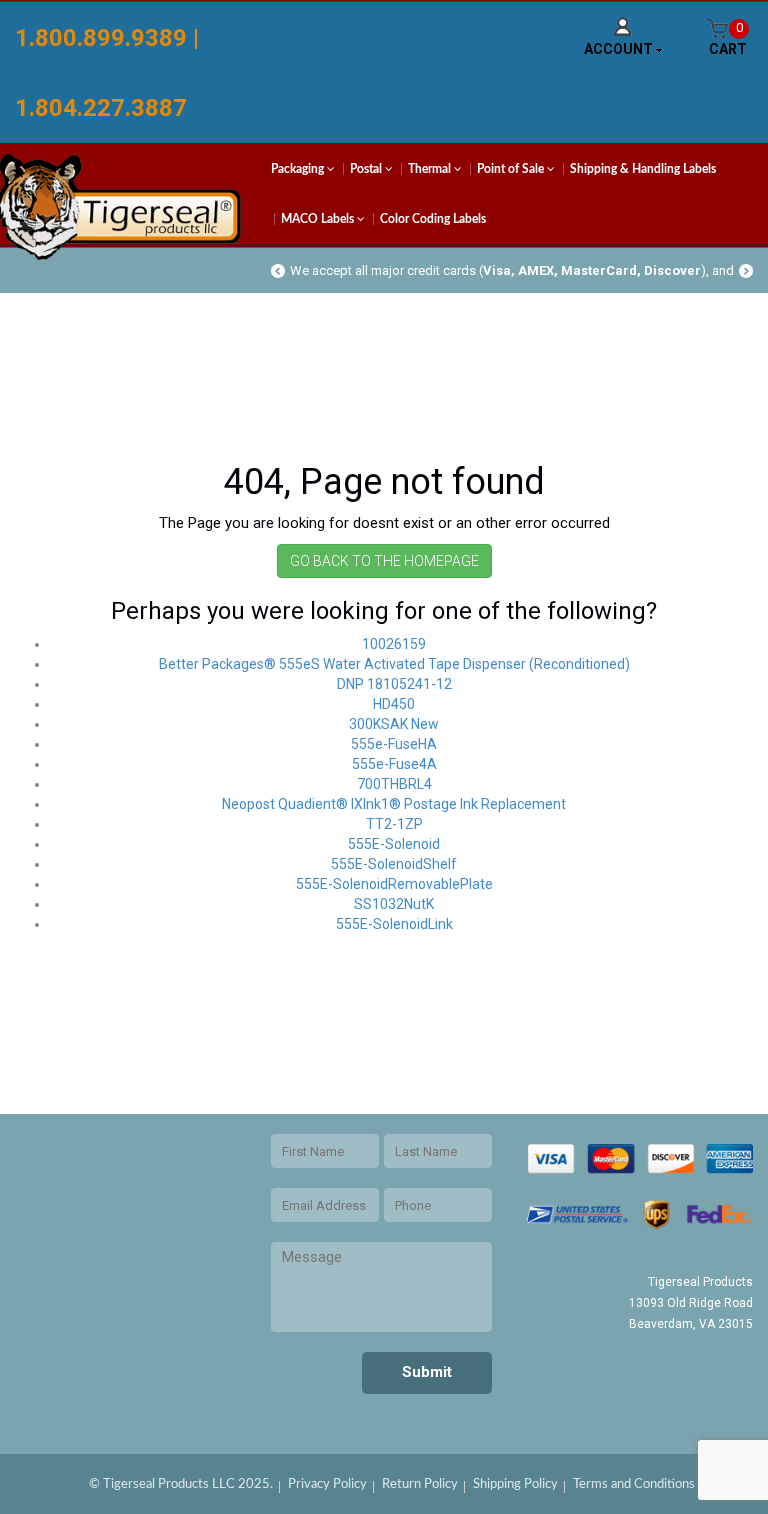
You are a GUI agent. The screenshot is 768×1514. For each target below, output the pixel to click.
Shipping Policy (515, 1484)
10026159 (394, 644)
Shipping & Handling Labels (643, 169)
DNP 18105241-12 (394, 684)
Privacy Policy (327, 1484)
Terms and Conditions (634, 1484)
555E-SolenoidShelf (394, 864)
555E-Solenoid (394, 844)
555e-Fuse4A (394, 764)
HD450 (394, 704)
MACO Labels (319, 219)
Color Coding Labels (433, 219)
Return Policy (420, 1484)
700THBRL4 (394, 784)
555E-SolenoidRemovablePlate (394, 884)
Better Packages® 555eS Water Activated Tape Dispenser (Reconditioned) (394, 664)
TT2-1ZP (394, 824)
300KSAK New (394, 724)
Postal (367, 169)
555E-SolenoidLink (394, 924)
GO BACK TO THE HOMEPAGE (384, 561)
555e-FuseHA (394, 744)
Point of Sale (512, 169)
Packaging (299, 169)
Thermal (431, 169)
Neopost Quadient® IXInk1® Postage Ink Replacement (394, 804)
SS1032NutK (394, 904)
